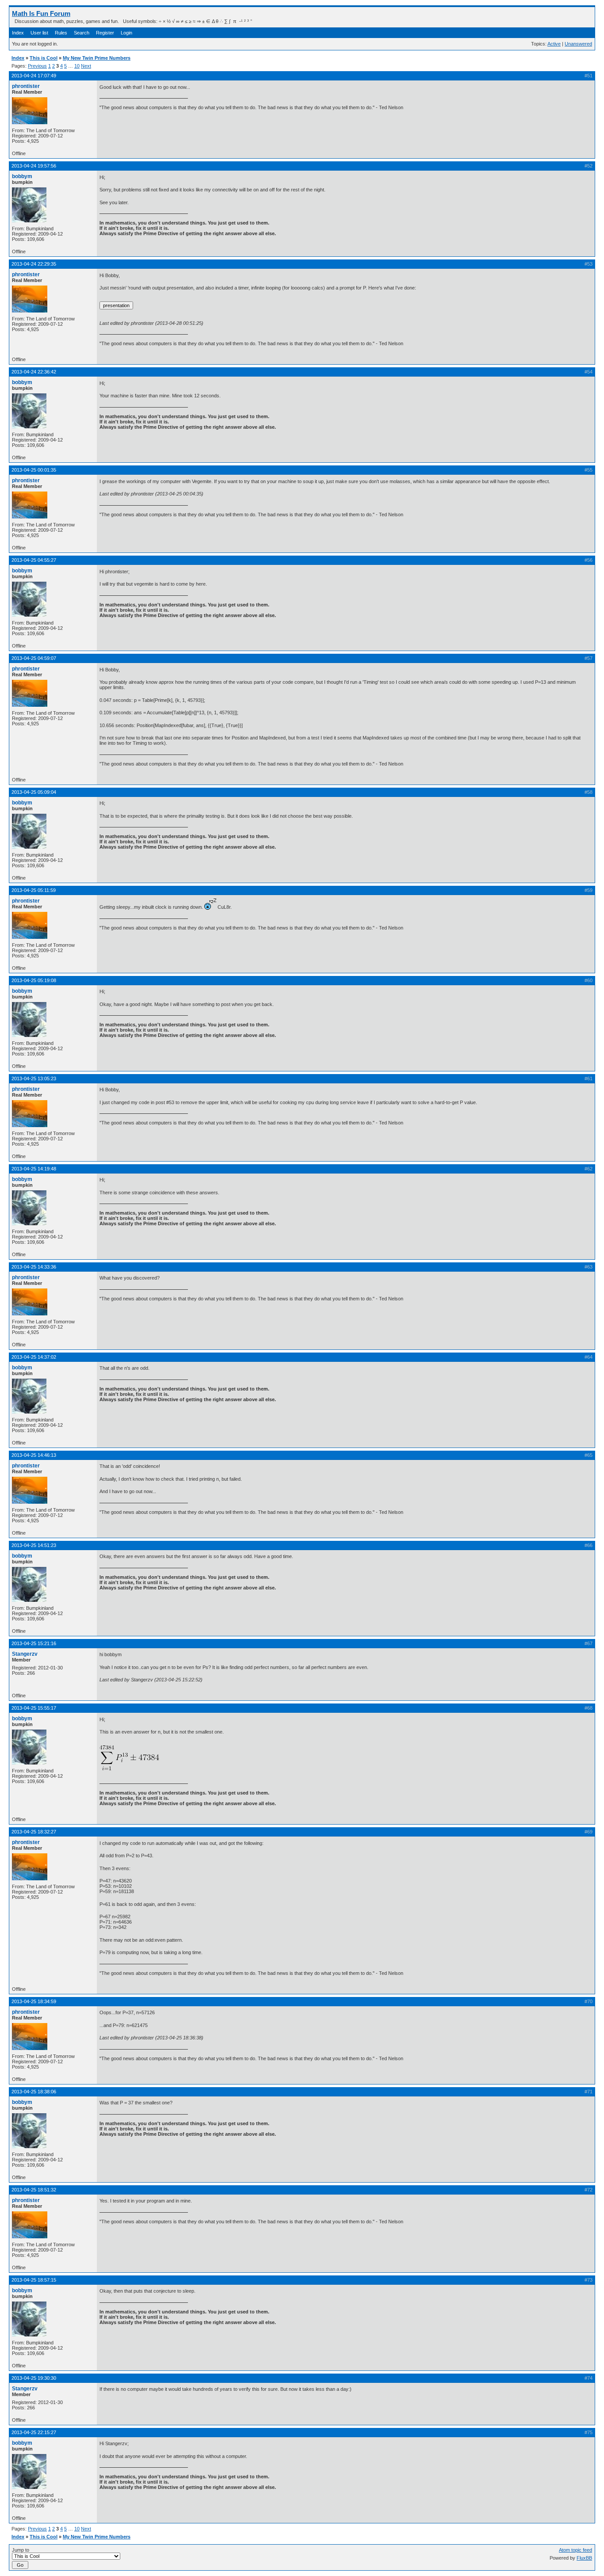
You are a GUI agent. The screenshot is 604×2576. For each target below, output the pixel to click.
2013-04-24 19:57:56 (34, 166)
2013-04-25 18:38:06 (34, 2092)
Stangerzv (25, 1654)
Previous (37, 66)
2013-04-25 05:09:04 (34, 792)
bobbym (22, 176)
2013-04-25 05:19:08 (34, 980)
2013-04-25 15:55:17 (34, 1708)
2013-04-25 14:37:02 (34, 1357)
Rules (61, 33)
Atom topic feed (575, 2550)
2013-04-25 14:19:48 (34, 1169)
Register (105, 33)
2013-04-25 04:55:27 (34, 560)
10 (77, 66)
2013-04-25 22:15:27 (34, 2432)
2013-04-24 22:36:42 (34, 372)
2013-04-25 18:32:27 (34, 1832)
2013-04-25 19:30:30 (34, 2378)
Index (18, 33)
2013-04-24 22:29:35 (34, 264)
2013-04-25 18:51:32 (34, 2190)
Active (554, 44)
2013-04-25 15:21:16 (34, 1643)
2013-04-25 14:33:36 (34, 1267)
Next (86, 66)
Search (82, 33)
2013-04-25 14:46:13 (34, 1455)
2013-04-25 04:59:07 (34, 658)
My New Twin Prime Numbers (97, 58)
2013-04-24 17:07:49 (34, 76)
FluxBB (584, 2558)
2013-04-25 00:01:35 (34, 470)
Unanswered (578, 44)
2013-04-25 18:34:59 (34, 2001)
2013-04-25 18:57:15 (34, 2280)
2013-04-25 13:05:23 (34, 1078)
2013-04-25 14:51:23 (34, 1545)
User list (39, 33)
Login (126, 33)
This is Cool (44, 58)
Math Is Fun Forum (41, 13)
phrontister (26, 86)
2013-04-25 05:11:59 (34, 890)
